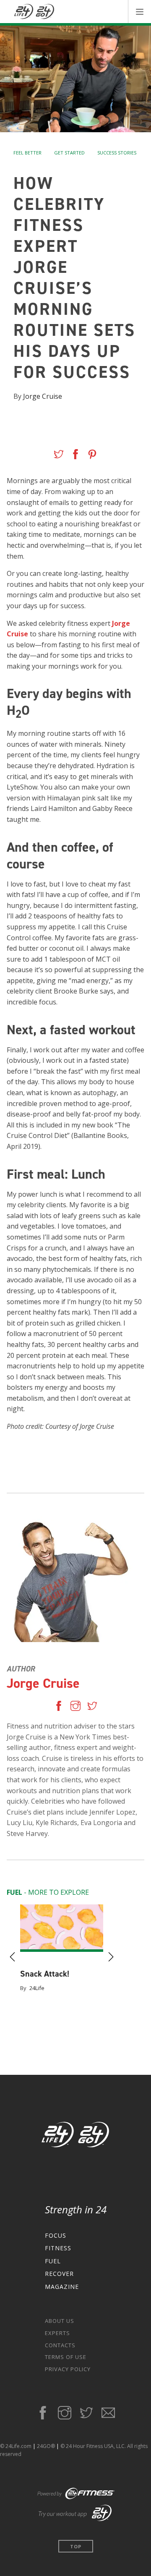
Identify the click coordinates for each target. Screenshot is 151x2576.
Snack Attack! (45, 1974)
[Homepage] (34, 12)
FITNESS (58, 2248)
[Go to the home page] (76, 2136)
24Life (37, 1988)
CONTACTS (60, 2345)
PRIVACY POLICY (68, 2369)
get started (69, 153)
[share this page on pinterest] (92, 456)
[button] (139, 12)
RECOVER (59, 2274)
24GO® (46, 2446)
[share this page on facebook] (75, 456)
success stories (117, 153)
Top (76, 2546)
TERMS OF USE (66, 2357)
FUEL (53, 2261)
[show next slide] (111, 1958)
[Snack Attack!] (62, 1928)
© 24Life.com (16, 2446)
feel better (27, 153)
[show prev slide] (13, 1958)
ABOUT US (60, 2321)
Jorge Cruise (43, 396)
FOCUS (56, 2235)
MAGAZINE (62, 2287)
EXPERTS (57, 2333)
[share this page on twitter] (59, 456)
